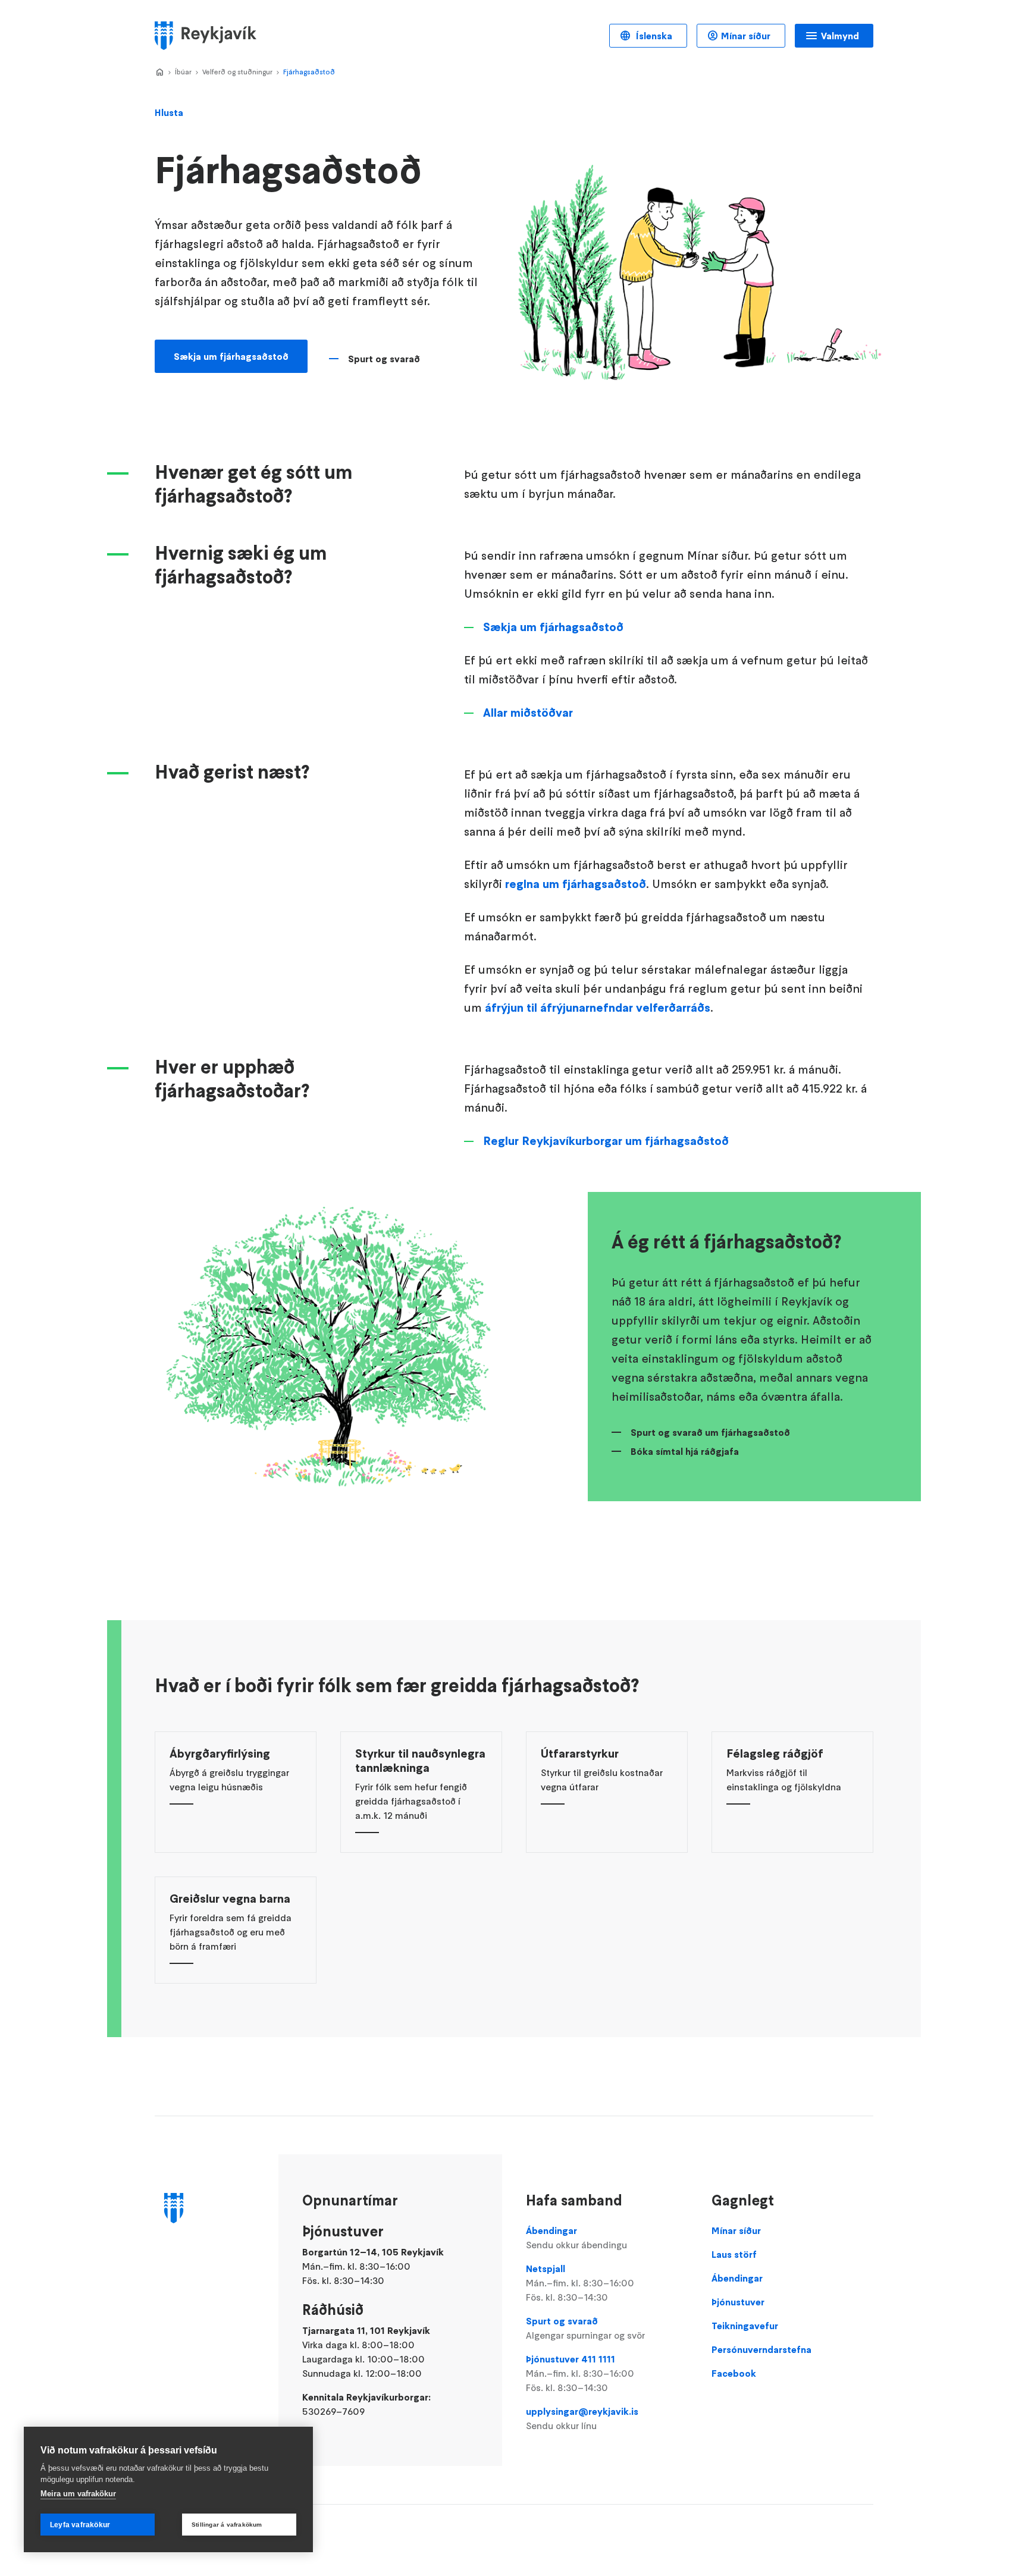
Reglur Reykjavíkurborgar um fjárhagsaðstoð (606, 1141)
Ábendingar (576, 2238)
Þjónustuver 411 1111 (580, 2373)
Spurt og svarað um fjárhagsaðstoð (710, 1432)
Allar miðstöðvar (528, 713)
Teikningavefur (745, 2326)
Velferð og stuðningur (237, 72)
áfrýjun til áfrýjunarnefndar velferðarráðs (598, 1008)
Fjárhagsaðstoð (309, 72)
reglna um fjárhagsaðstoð (576, 884)
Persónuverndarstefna (761, 2349)
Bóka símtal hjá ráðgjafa (685, 1451)
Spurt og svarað (384, 359)
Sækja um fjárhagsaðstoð (231, 356)
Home (159, 73)
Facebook (734, 2373)
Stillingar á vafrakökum (227, 2525)
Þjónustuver (738, 2302)
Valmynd (840, 36)
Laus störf (734, 2254)
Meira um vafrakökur (78, 2494)
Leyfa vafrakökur (80, 2525)
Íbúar (183, 72)
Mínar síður (746, 36)
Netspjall (580, 2283)
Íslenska (653, 36)
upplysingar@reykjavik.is (582, 2418)
